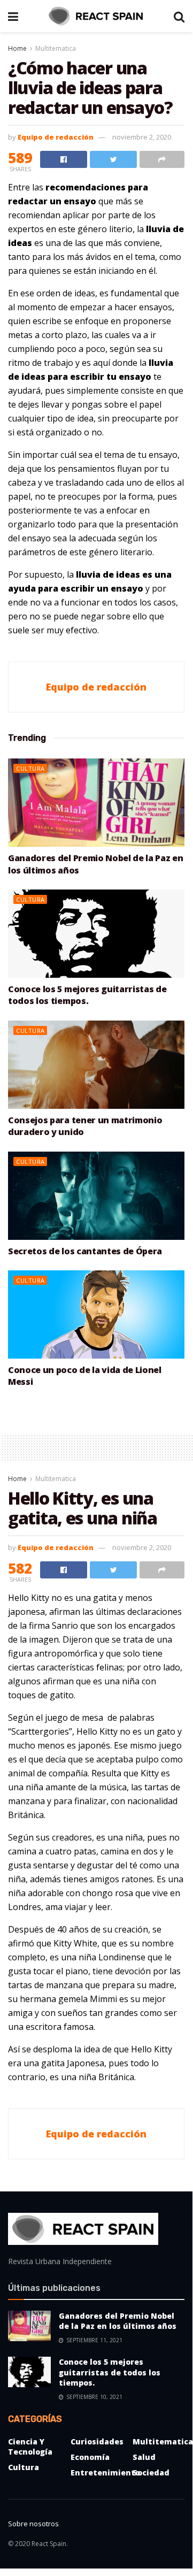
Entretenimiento (105, 2472)
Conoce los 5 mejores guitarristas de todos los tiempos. (87, 995)
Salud (144, 2457)
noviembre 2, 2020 (142, 137)
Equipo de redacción (56, 137)
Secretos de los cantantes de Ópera (85, 1251)
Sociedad (151, 2472)
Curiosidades (97, 2441)
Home (17, 48)
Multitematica (56, 48)
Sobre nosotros (33, 2524)
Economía (90, 2457)
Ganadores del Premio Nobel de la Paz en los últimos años (118, 2321)
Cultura (30, 768)
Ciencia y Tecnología (30, 2447)
